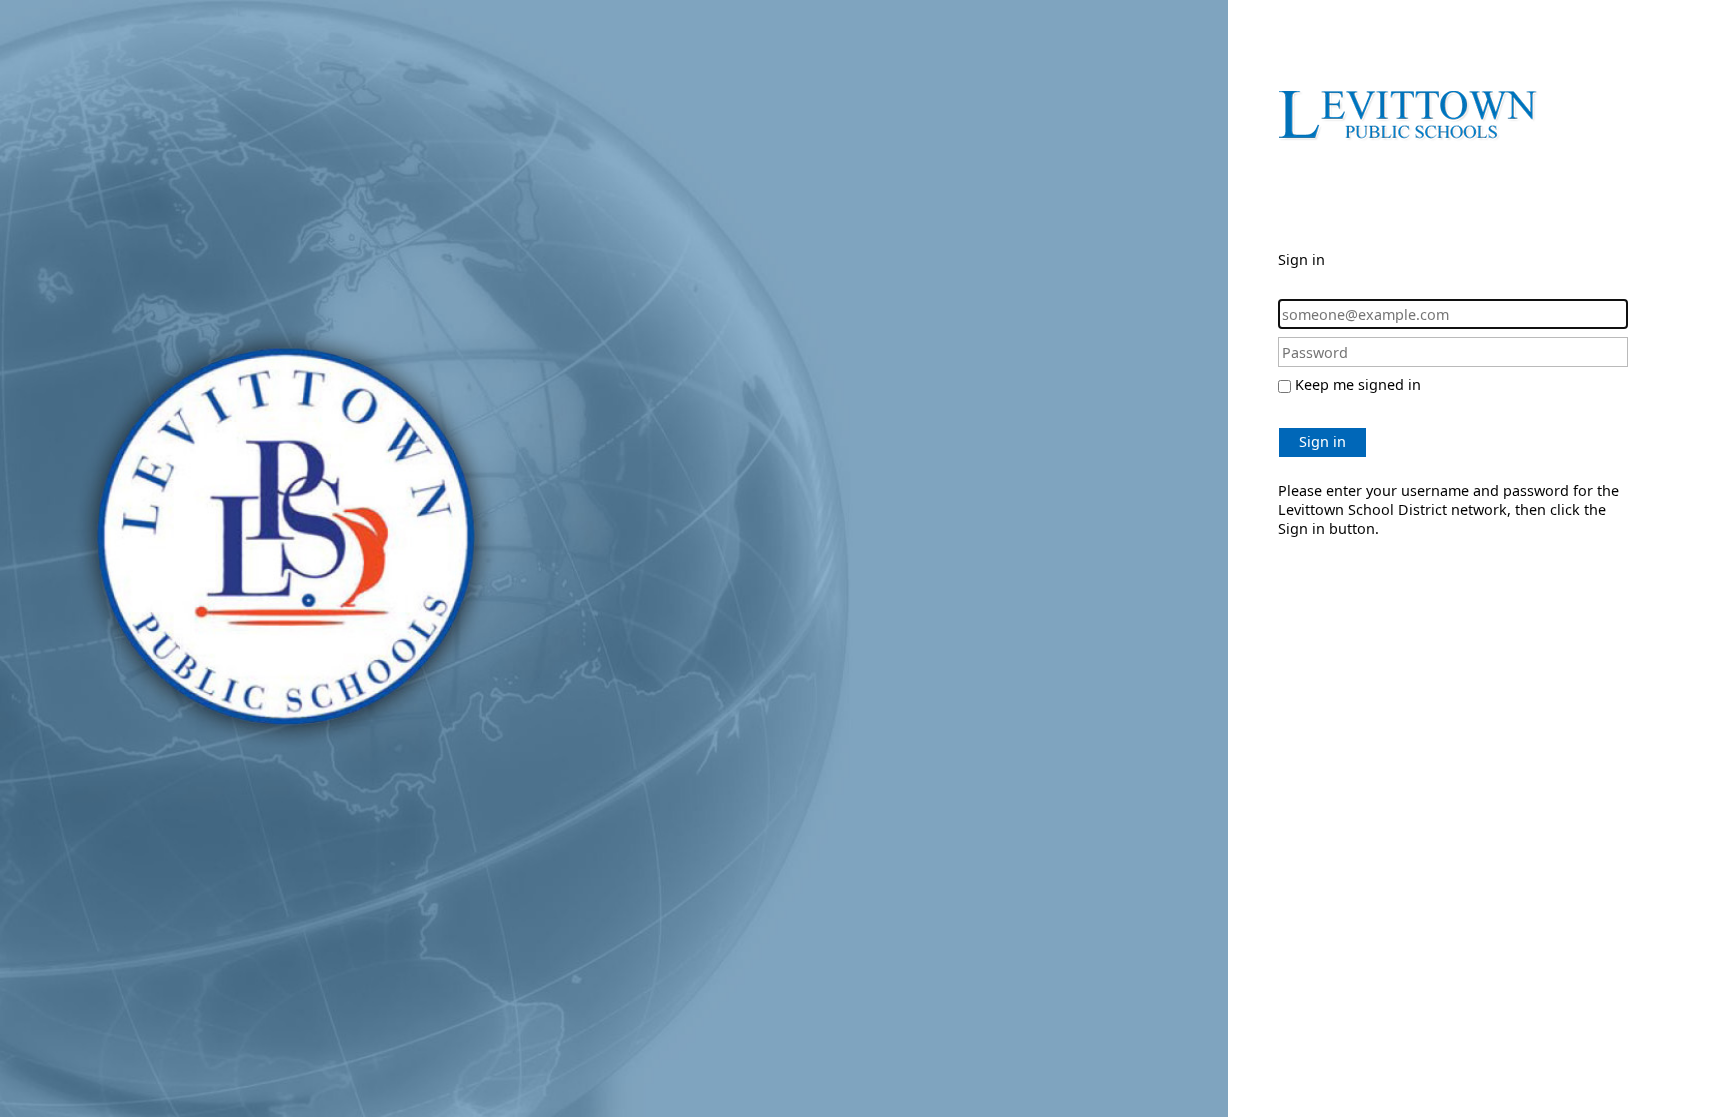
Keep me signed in (1358, 384)
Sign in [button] (1322, 441)
